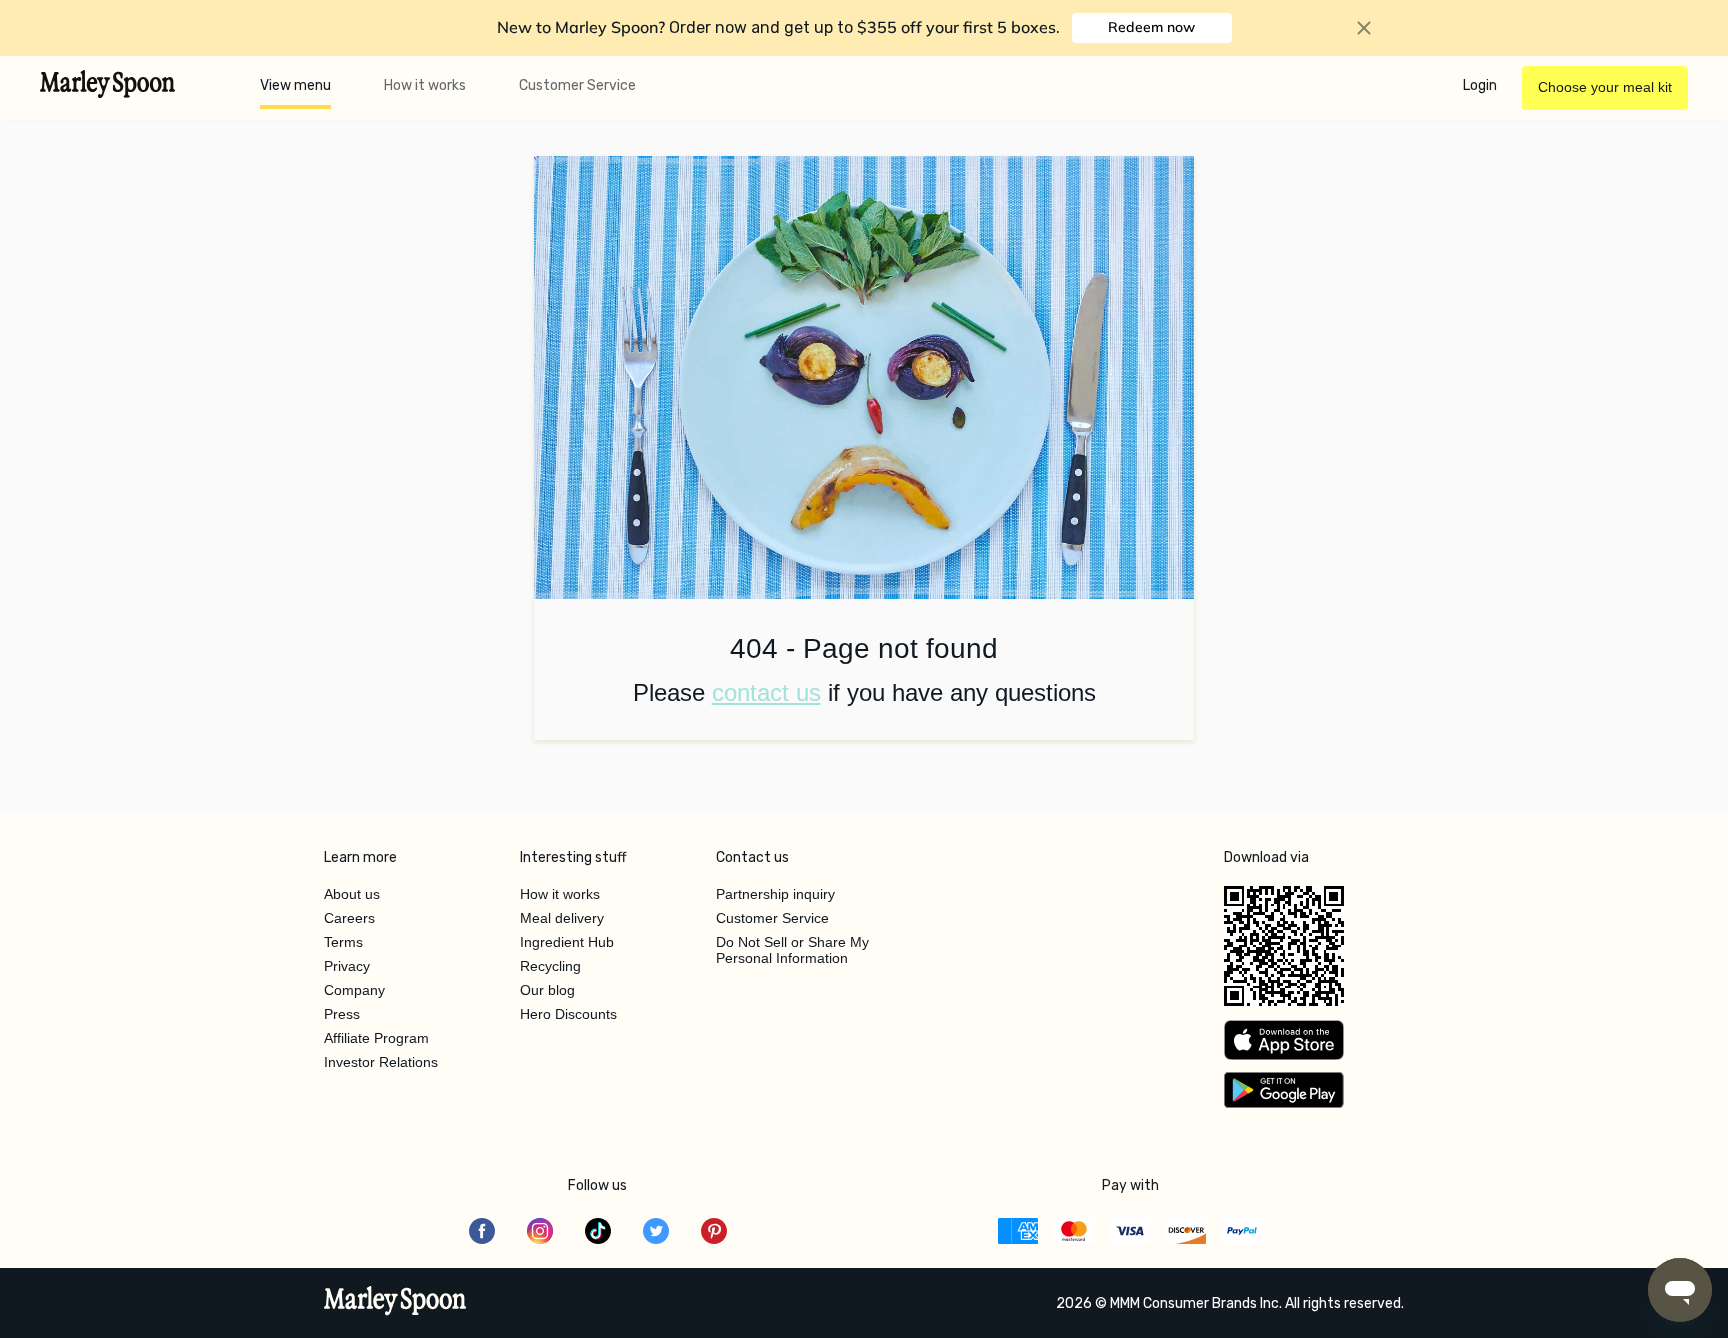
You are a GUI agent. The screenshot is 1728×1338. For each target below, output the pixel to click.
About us (352, 894)
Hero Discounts (568, 1014)
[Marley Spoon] (395, 1303)
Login (1480, 85)
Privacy (347, 966)
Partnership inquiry (775, 894)
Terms (343, 942)
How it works (425, 85)
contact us (766, 692)
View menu (295, 85)
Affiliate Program (376, 1038)
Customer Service (577, 85)
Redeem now (1151, 27)
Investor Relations (381, 1062)
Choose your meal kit (1605, 87)
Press (342, 1014)
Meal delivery (562, 918)
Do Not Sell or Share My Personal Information (792, 950)
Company (354, 990)
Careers (349, 918)
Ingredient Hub (567, 942)
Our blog (547, 990)
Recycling (550, 966)
